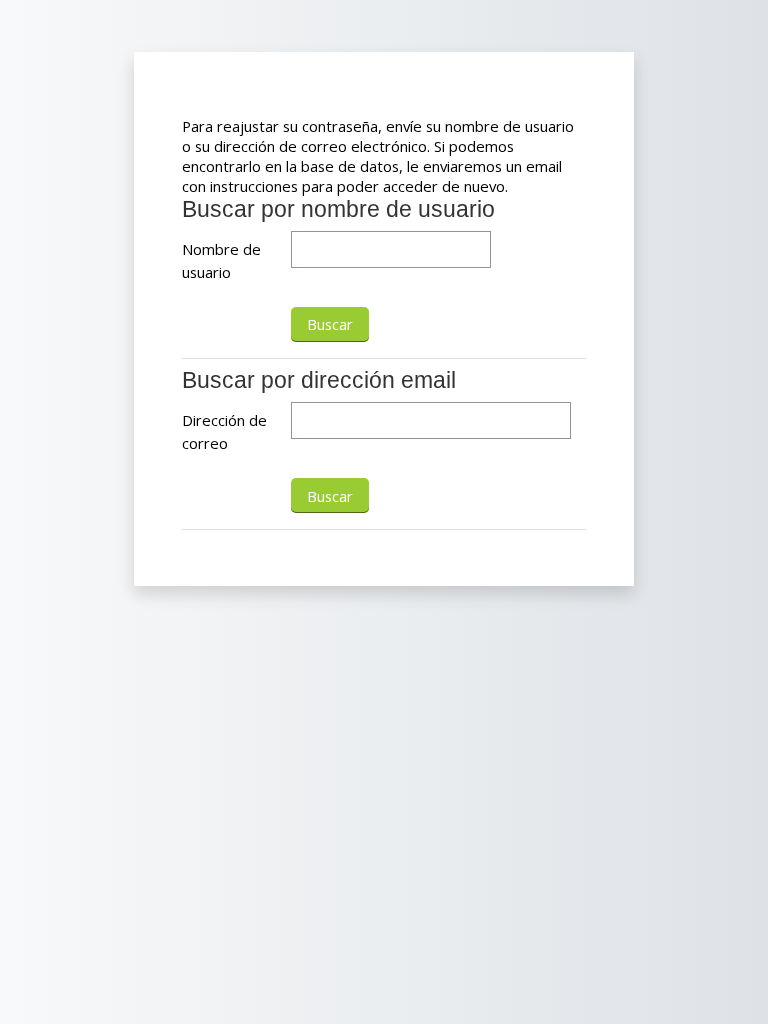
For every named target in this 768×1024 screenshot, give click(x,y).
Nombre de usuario (221, 260)
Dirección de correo (224, 431)
